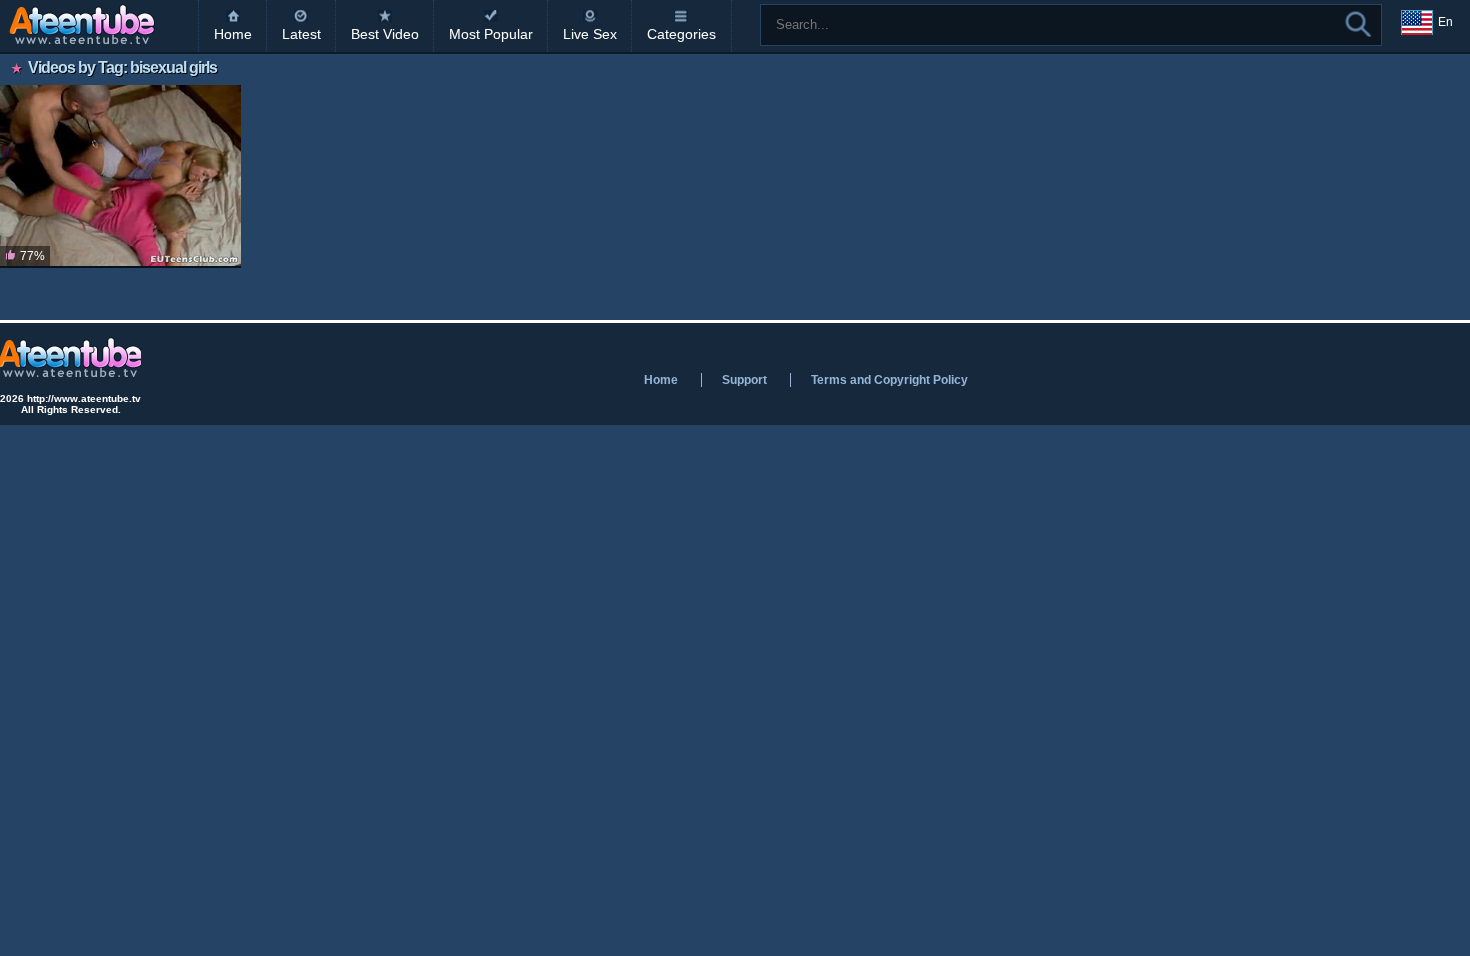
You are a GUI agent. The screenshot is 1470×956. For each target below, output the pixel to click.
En (1445, 22)
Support (744, 380)
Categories (681, 34)
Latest (301, 34)
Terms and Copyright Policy (889, 380)
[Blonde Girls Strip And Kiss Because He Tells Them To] (120, 176)
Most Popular (491, 34)
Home (233, 34)
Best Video (385, 34)
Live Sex (590, 34)
